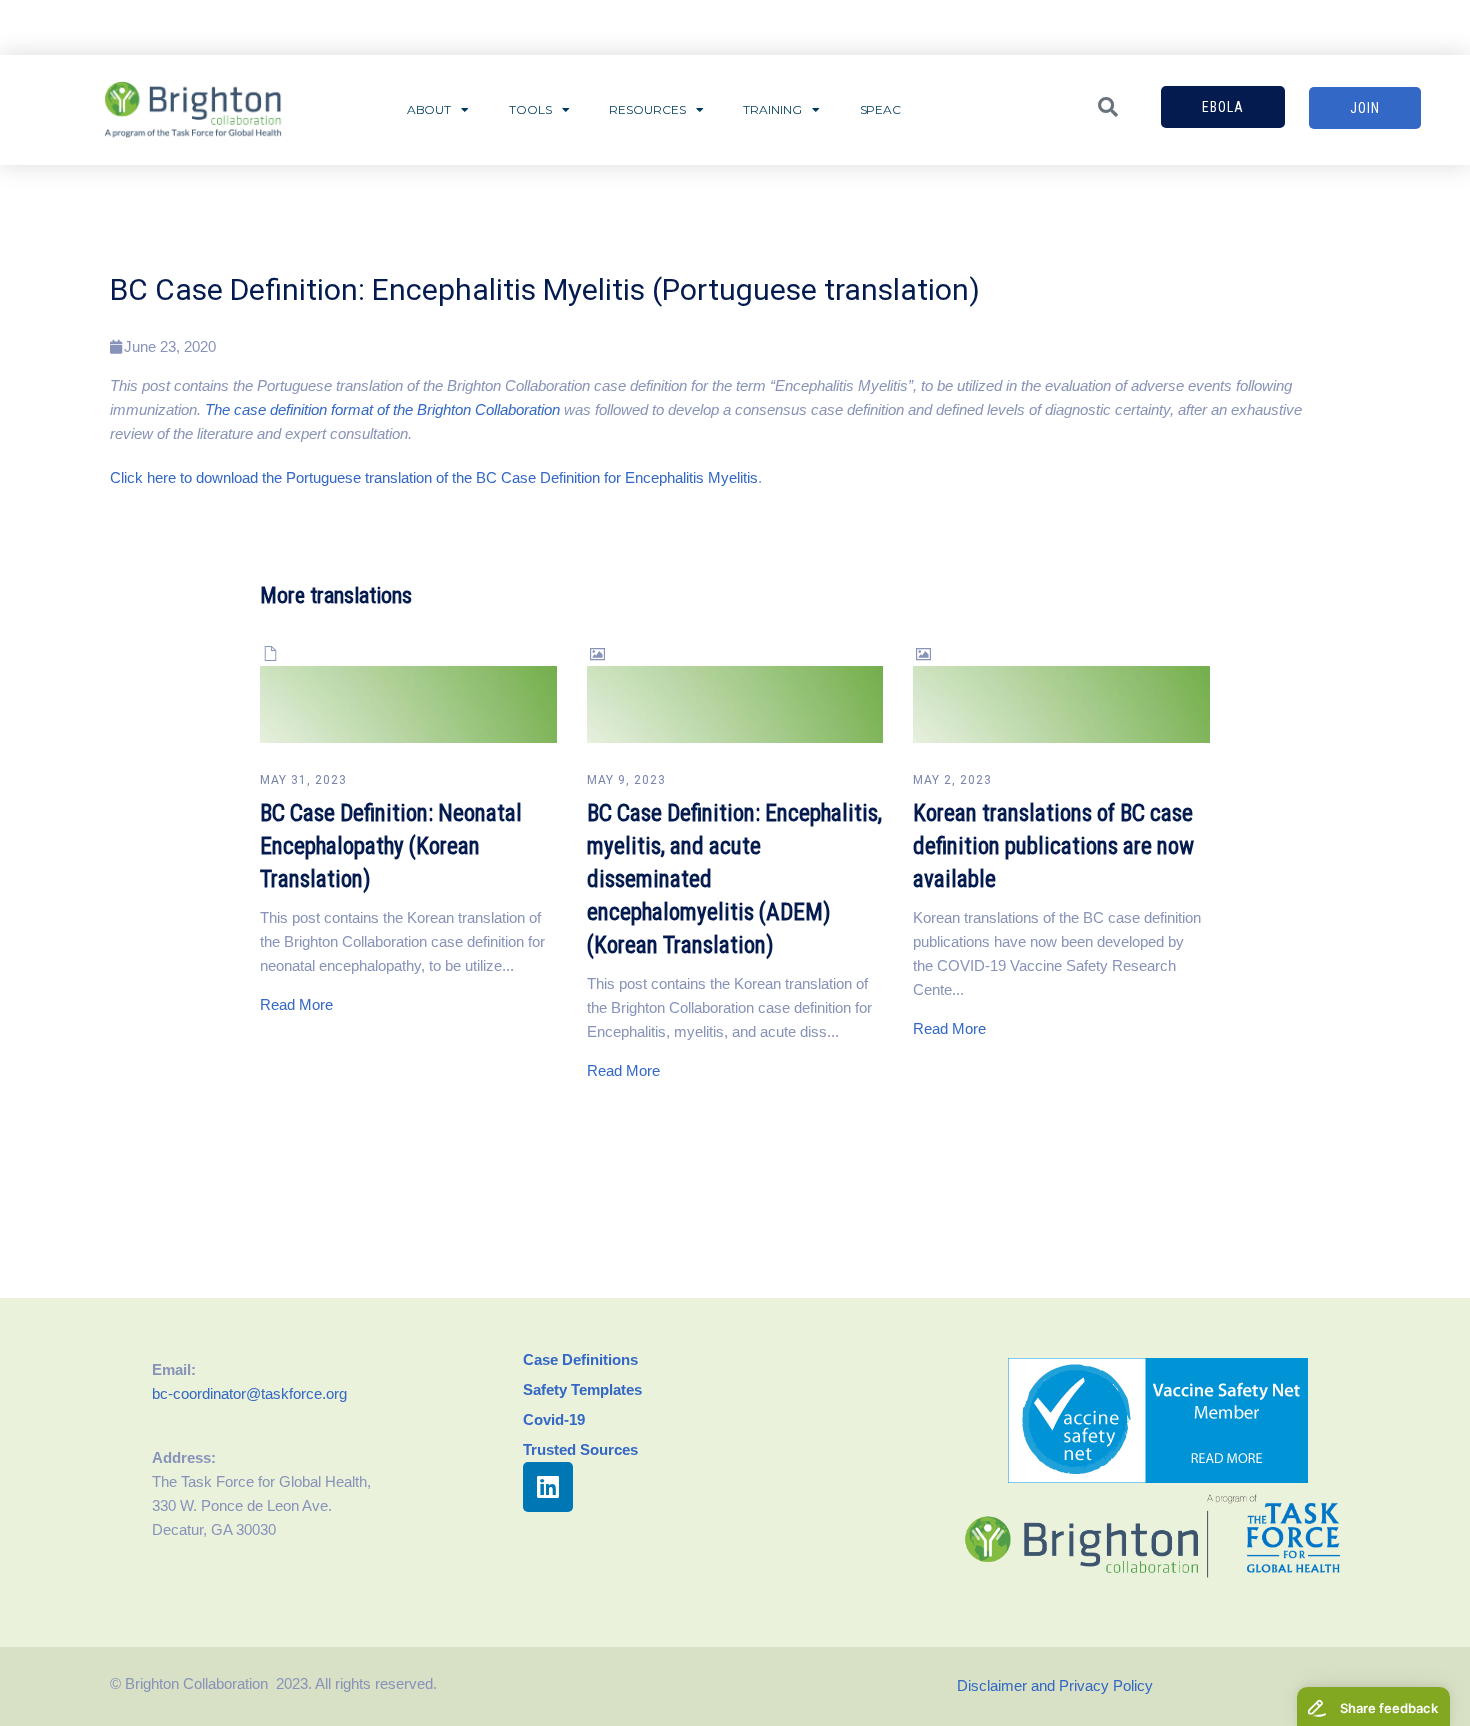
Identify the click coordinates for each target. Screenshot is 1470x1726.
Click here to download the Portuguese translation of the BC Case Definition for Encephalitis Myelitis (434, 477)
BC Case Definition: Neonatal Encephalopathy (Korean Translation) (391, 846)
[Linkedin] (548, 1487)
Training (772, 109)
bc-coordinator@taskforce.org (249, 1393)
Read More (296, 1004)
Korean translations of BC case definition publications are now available (1053, 846)
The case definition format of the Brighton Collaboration (382, 409)
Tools (530, 109)
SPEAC (881, 109)
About (429, 109)
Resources (647, 109)
